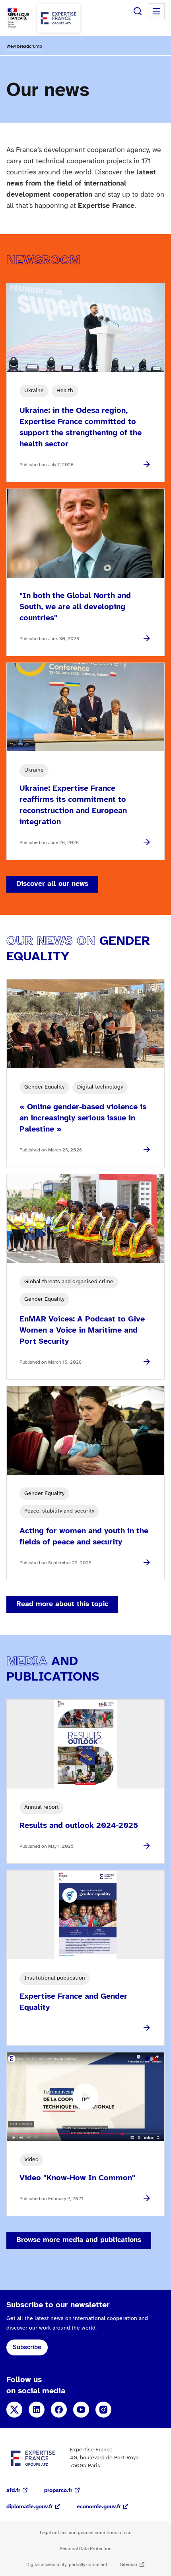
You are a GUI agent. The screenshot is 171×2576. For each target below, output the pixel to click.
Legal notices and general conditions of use (85, 2533)
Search (138, 11)
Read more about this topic (62, 1604)
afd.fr (13, 2491)
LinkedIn (37, 2410)
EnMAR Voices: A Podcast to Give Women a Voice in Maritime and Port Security (82, 1330)
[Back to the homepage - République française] (59, 18)
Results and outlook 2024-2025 (79, 1826)
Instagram (103, 2410)
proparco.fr (58, 2491)
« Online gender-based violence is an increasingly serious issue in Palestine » (83, 1118)
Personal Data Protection (86, 2549)
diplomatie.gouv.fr (30, 2507)
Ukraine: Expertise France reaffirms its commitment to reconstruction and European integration (73, 805)
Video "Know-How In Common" (77, 2178)
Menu (157, 11)
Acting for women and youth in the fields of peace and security (84, 1537)
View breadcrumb (24, 46)
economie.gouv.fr (99, 2507)
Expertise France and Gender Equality (73, 2002)
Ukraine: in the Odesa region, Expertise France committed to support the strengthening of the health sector (81, 427)
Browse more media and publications (79, 2240)
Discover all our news (52, 884)
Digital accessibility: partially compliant (67, 2565)
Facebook (59, 2410)
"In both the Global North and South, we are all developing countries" (75, 607)
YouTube (81, 2410)
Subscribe (27, 2347)
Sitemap (129, 2565)
